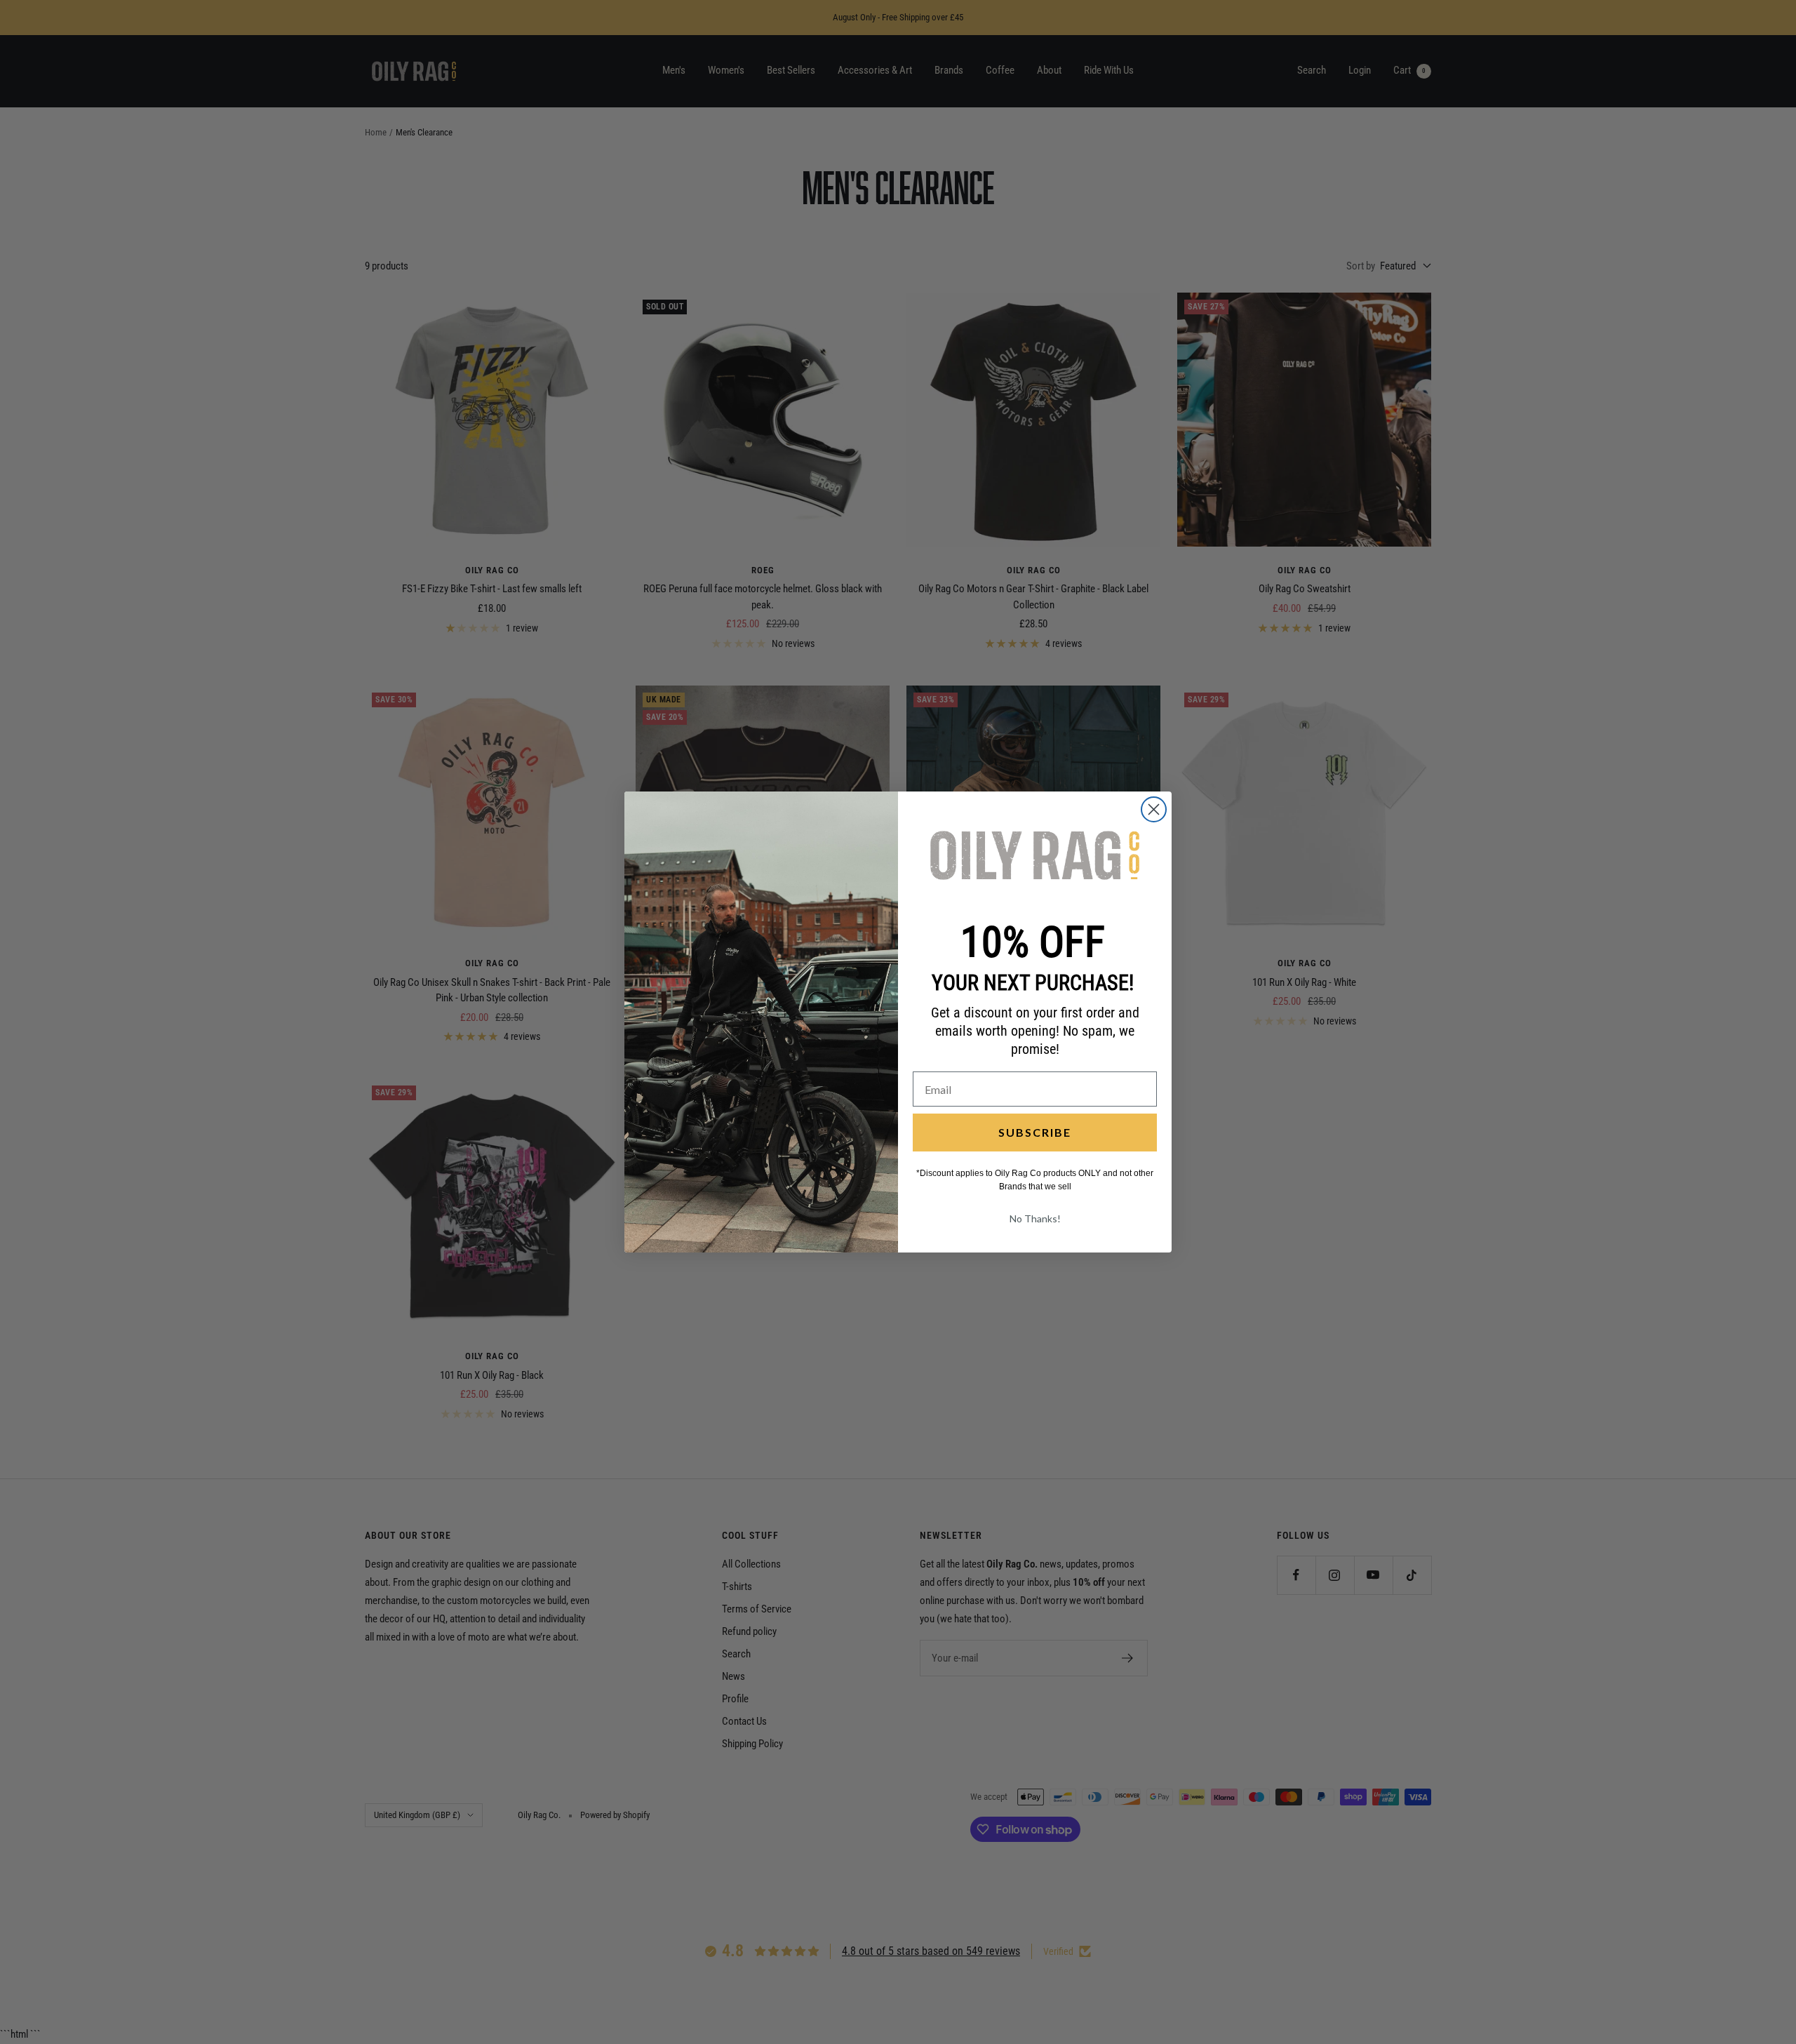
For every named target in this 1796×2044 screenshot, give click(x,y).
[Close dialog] (1154, 809)
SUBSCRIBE (1035, 1132)
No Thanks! (1035, 1218)
